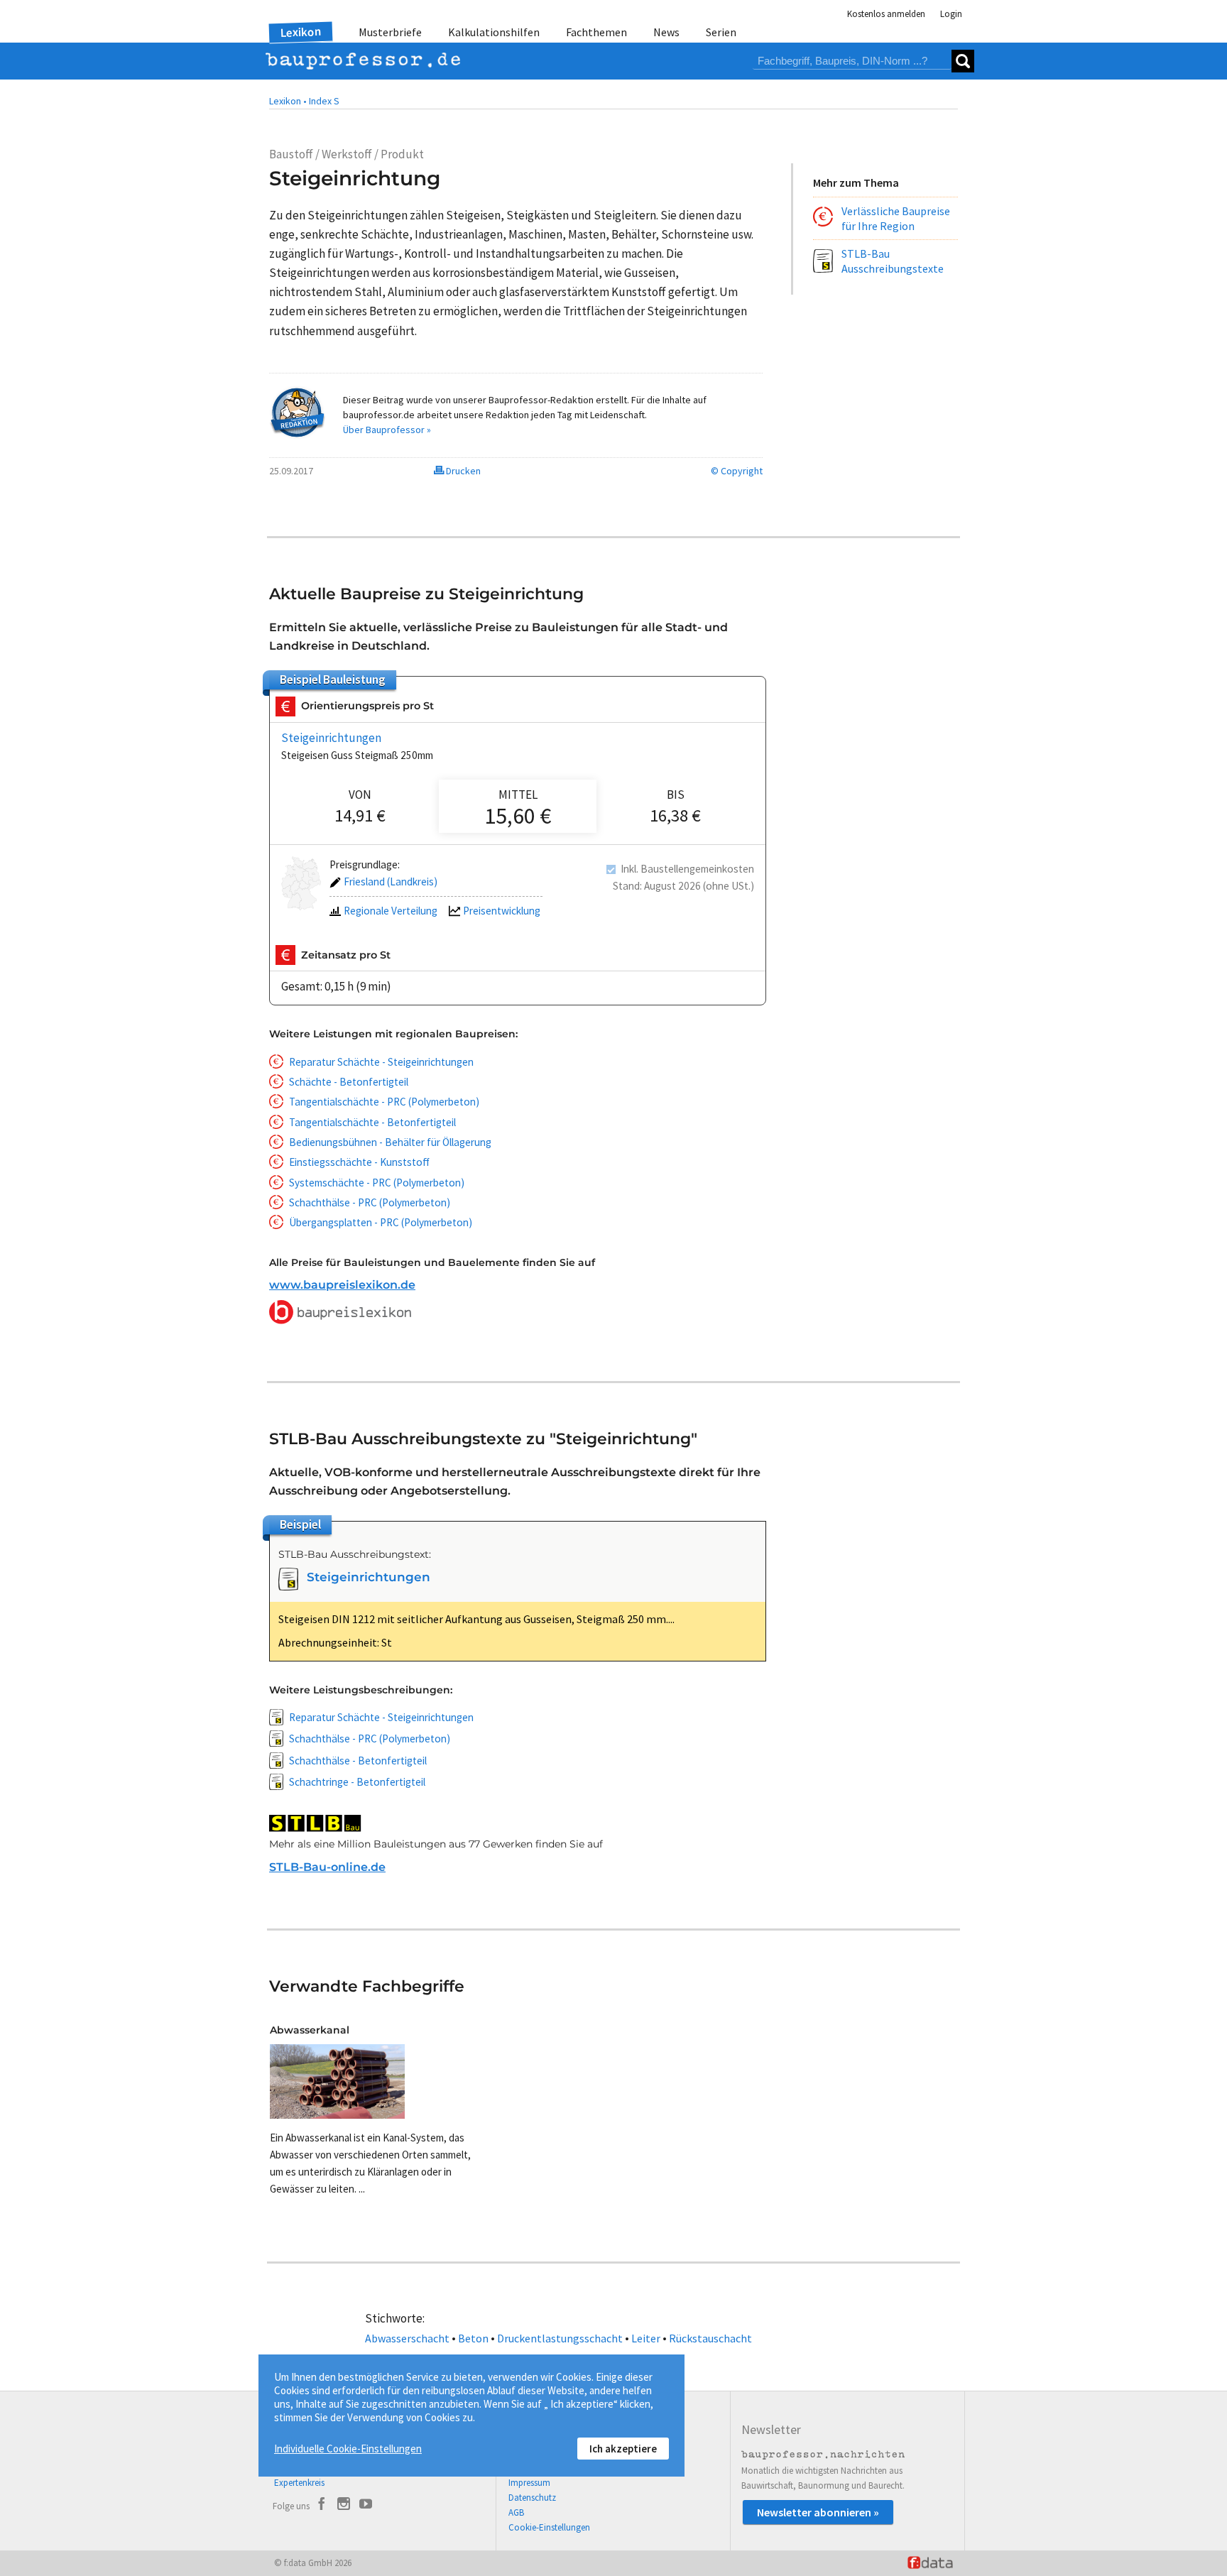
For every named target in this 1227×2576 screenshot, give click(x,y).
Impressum (529, 2483)
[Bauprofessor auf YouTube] (366, 2506)
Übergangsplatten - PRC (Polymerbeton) (381, 1222)
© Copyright (737, 471)
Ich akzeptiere (623, 2449)
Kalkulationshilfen (494, 32)
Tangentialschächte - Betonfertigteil (372, 1122)
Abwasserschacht (407, 2338)
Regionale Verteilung (391, 911)
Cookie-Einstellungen (549, 2527)
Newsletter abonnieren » (818, 2512)
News (666, 32)
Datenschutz (532, 2498)
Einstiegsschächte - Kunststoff (359, 1162)
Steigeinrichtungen (331, 738)
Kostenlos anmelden (886, 14)
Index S (324, 101)
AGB (516, 2512)
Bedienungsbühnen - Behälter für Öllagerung (390, 1142)
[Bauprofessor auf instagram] (344, 2506)
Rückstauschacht (710, 2338)
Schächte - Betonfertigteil (349, 1082)
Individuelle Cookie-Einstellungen (348, 2449)
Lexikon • (288, 101)
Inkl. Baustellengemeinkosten (687, 869)
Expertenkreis (299, 2483)
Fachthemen (596, 32)
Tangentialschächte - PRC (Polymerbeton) (384, 1102)
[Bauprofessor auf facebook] (322, 2506)
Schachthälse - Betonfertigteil (358, 1761)
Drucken (462, 471)
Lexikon (301, 32)
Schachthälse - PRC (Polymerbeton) (370, 1202)
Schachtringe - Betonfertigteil (357, 1782)
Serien (721, 32)
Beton (473, 2338)
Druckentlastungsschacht (560, 2338)
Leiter (646, 2338)
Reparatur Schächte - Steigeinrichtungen (381, 1062)
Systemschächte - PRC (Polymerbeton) (377, 1183)
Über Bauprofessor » (387, 430)
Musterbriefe (390, 32)
